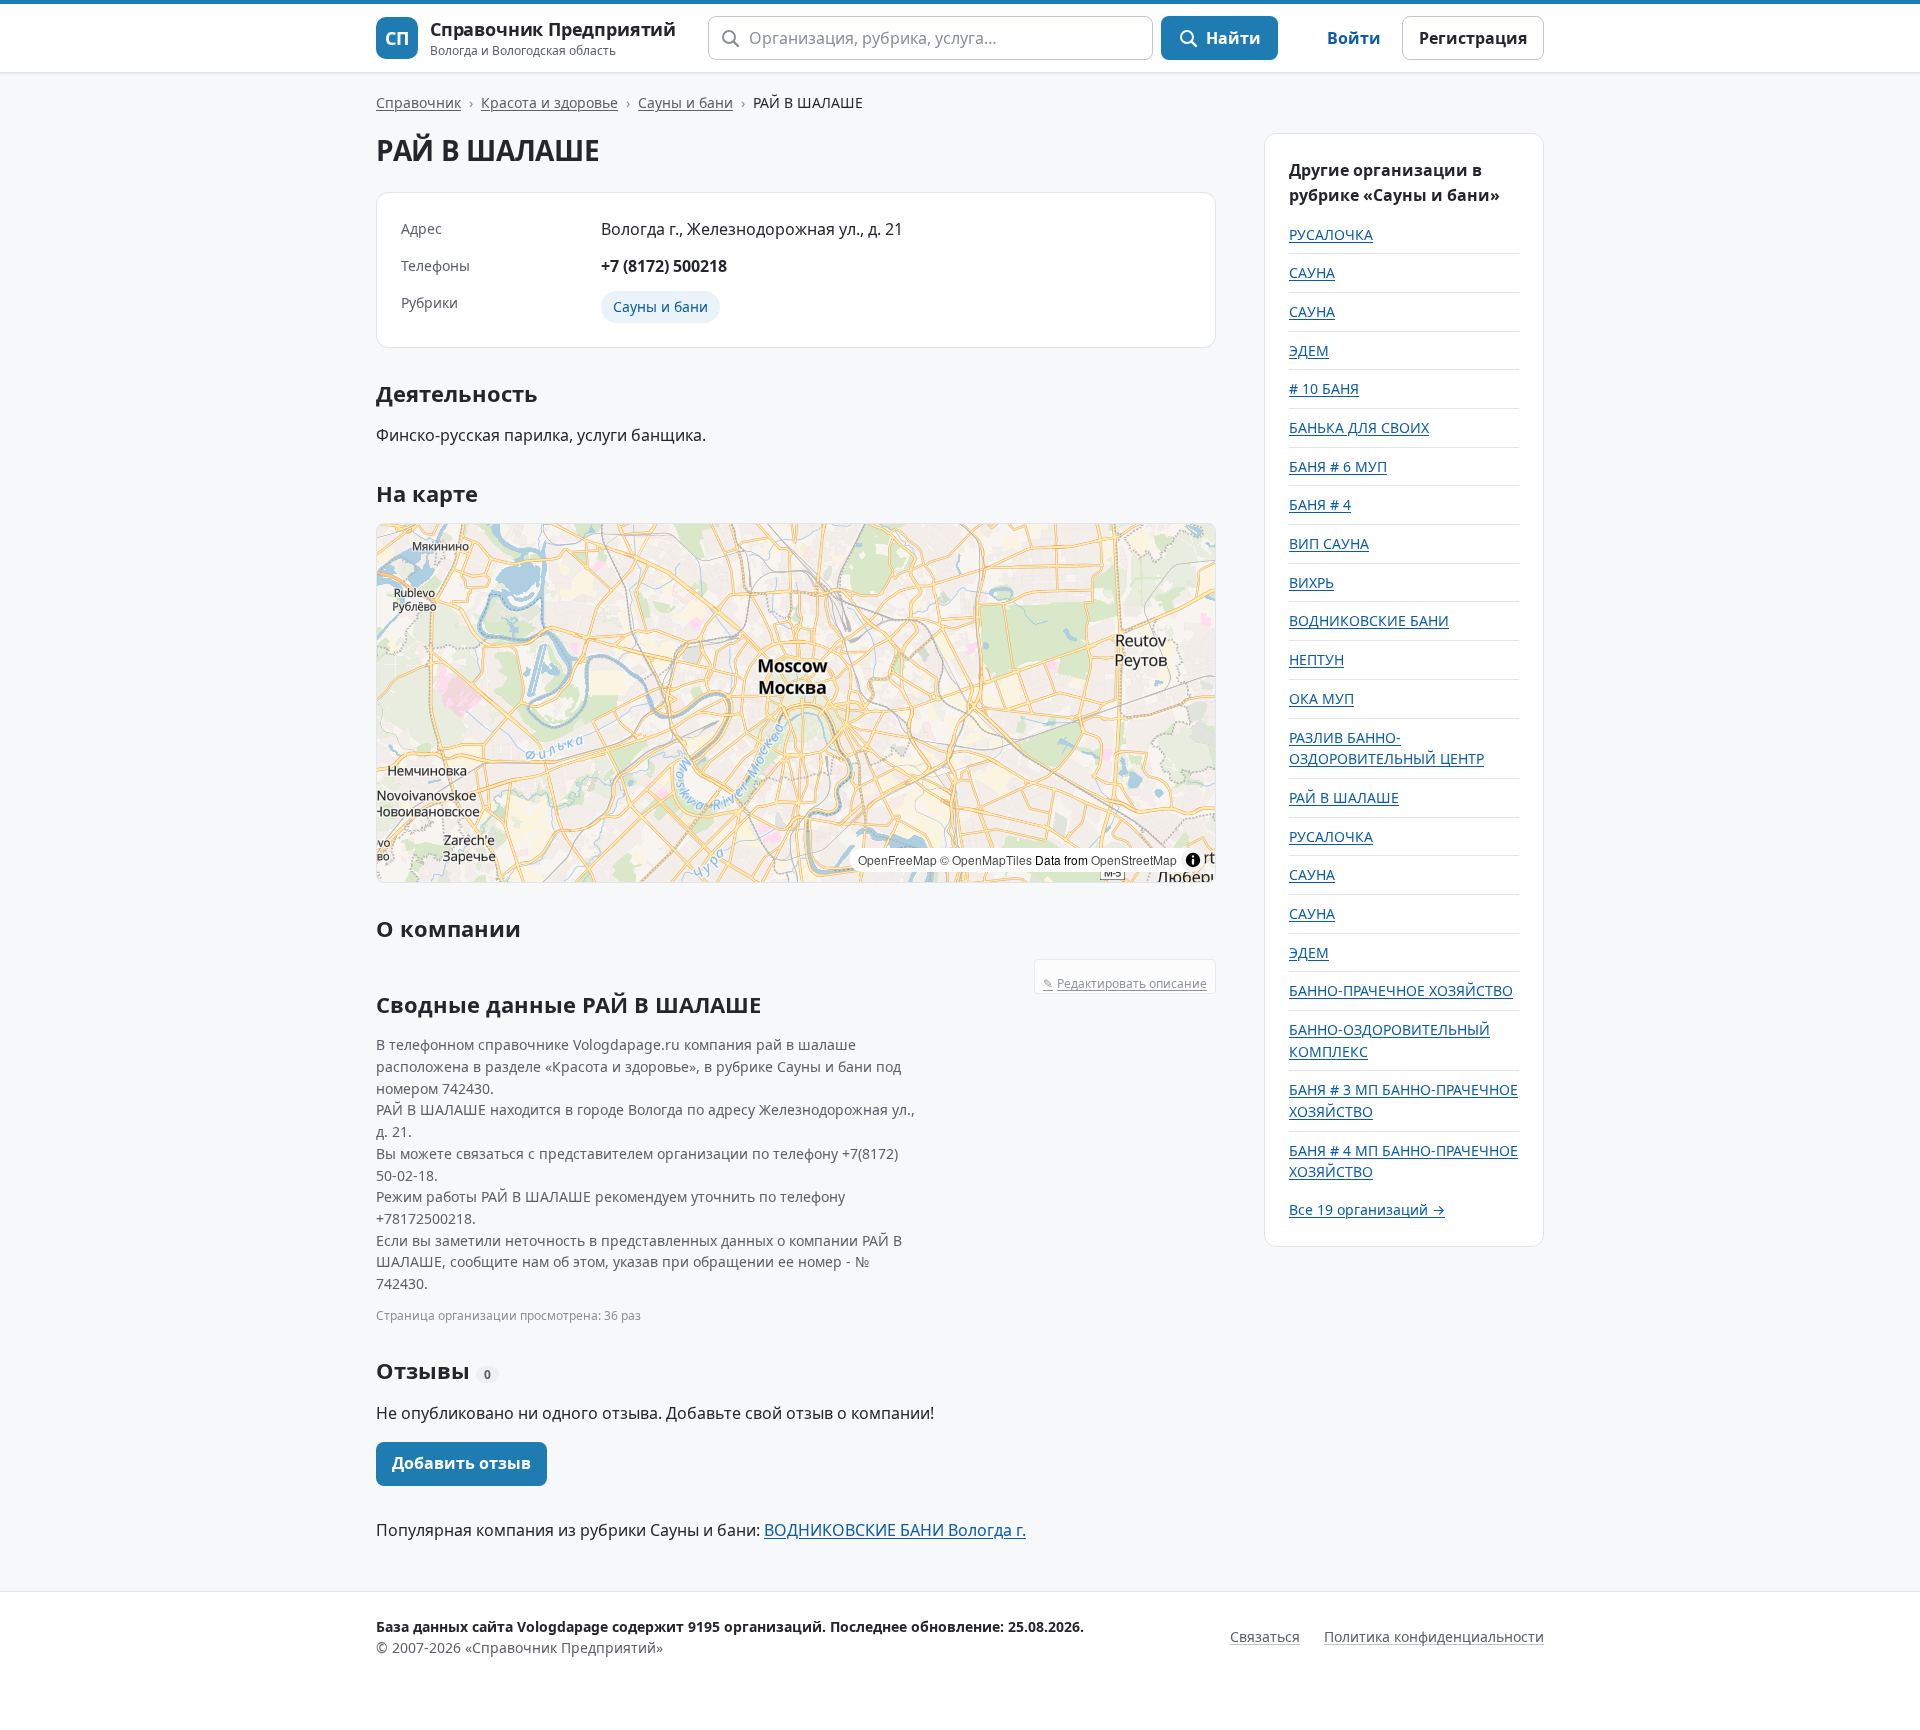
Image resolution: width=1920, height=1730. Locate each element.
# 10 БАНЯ (1324, 388)
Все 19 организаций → (1367, 1209)
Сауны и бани (685, 102)
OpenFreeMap (897, 859)
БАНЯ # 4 (1320, 504)
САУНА (1312, 272)
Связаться (1265, 1636)
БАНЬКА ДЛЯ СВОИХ (1359, 427)
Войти (1354, 38)
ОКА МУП (1321, 698)
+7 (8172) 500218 (664, 266)
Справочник (418, 102)
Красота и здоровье (549, 102)
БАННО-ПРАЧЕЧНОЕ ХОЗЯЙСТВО (1401, 990)
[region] (796, 703)
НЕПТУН (1316, 659)
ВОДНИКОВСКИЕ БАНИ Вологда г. (895, 1530)
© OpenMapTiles (986, 859)
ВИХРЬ (1311, 582)
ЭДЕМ (1309, 350)
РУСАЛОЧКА (1331, 234)
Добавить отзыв (461, 1463)
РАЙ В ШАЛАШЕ (1344, 797)
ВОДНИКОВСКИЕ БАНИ (1369, 620)
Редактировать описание (1125, 983)
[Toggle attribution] (1193, 860)
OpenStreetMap (1134, 859)
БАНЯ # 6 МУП (1338, 466)
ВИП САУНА (1329, 543)
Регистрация (1473, 38)
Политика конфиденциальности (1434, 1636)
